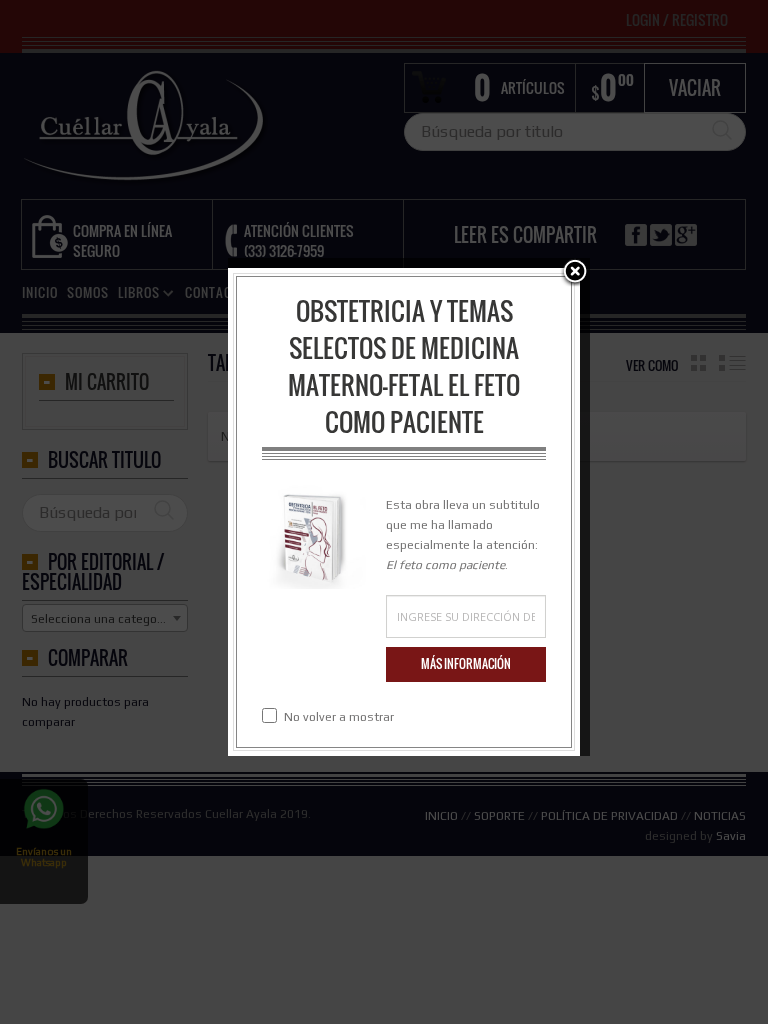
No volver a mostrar (339, 717)
